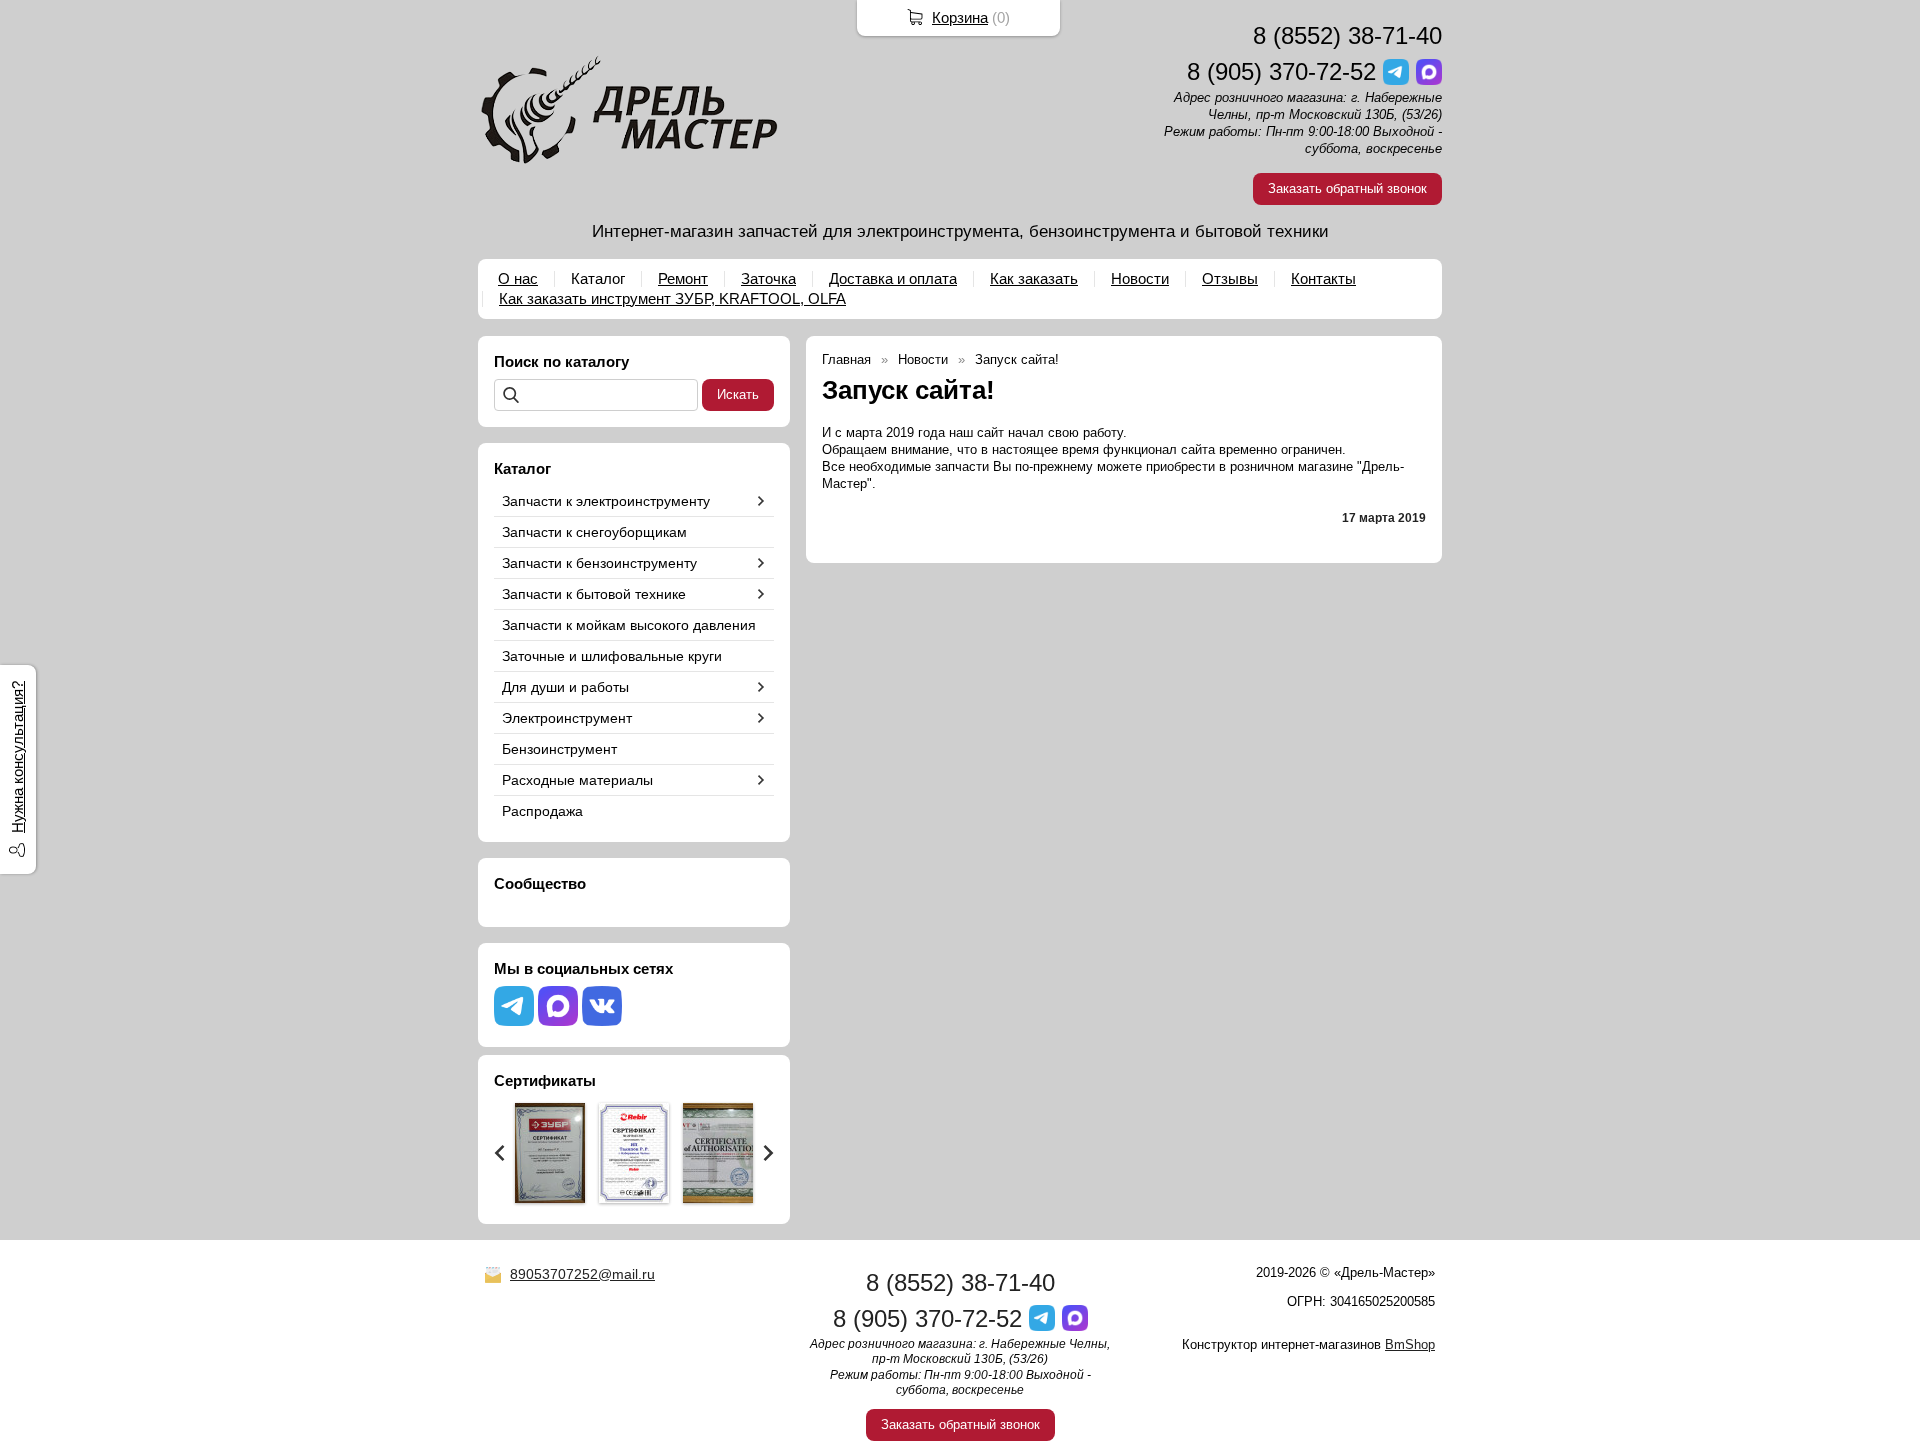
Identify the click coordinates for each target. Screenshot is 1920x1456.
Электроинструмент (567, 718)
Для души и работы (565, 687)
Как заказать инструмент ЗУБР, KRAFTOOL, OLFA (672, 298)
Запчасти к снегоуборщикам (594, 532)
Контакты (1323, 278)
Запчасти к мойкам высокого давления (629, 625)
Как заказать (1034, 278)
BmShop (1410, 1344)
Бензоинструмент (559, 749)
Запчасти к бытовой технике (594, 594)
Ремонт (683, 278)
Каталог (598, 278)
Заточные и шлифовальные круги (612, 656)
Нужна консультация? (17, 757)
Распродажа (542, 811)
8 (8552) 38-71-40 (1347, 35)
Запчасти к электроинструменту (606, 501)
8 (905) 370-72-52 (1281, 71)
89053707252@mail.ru (582, 1274)
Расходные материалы (577, 780)
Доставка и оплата (893, 278)
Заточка (768, 278)
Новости (1140, 278)
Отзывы (1230, 278)
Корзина (960, 17)
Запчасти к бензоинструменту (599, 563)
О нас (518, 278)
